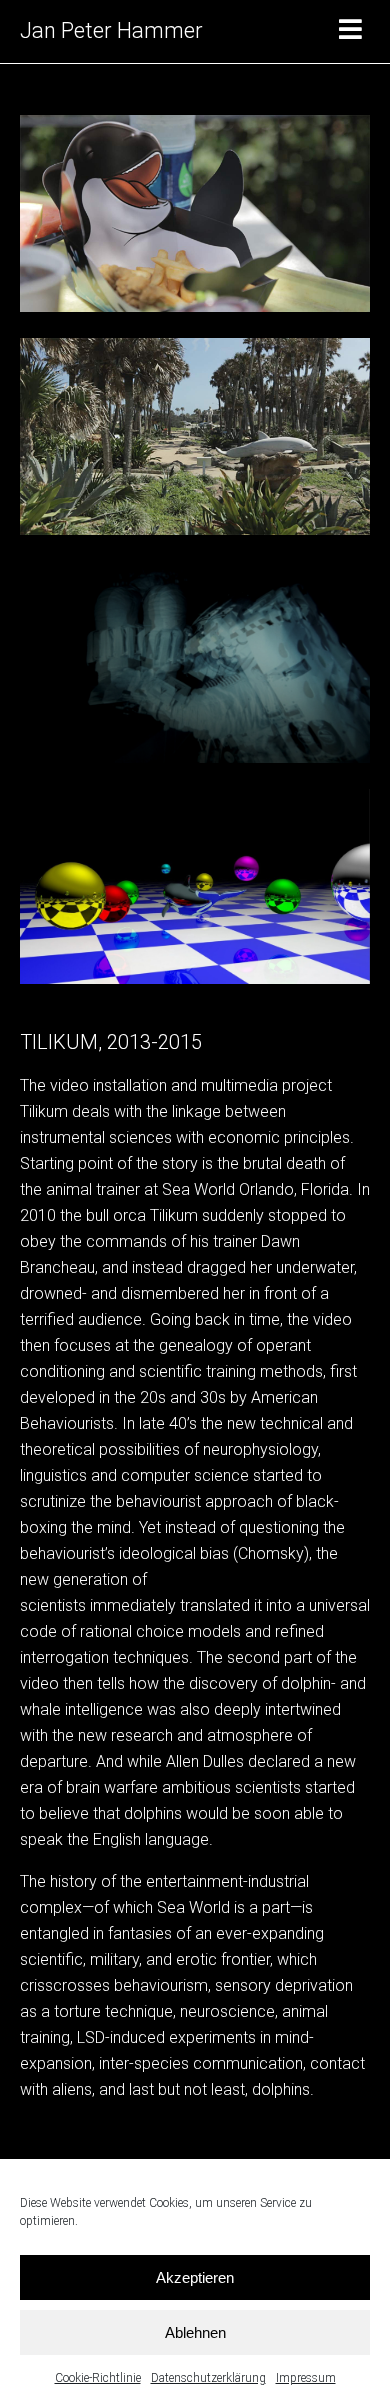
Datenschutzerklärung (208, 2378)
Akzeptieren (195, 2277)
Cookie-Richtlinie (98, 2378)
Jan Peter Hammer (111, 30)
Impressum (306, 2378)
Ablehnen (195, 2332)
